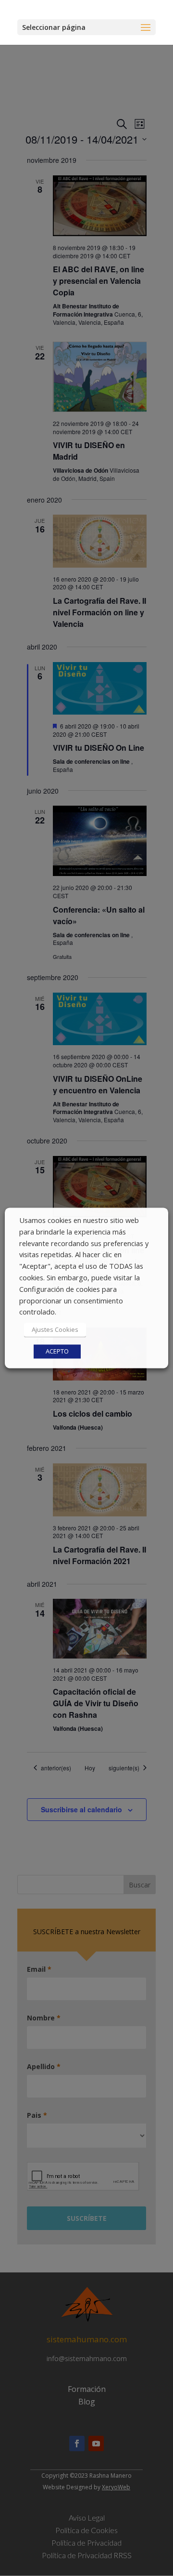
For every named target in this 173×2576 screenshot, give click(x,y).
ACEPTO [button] (57, 1352)
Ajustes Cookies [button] (55, 1330)
